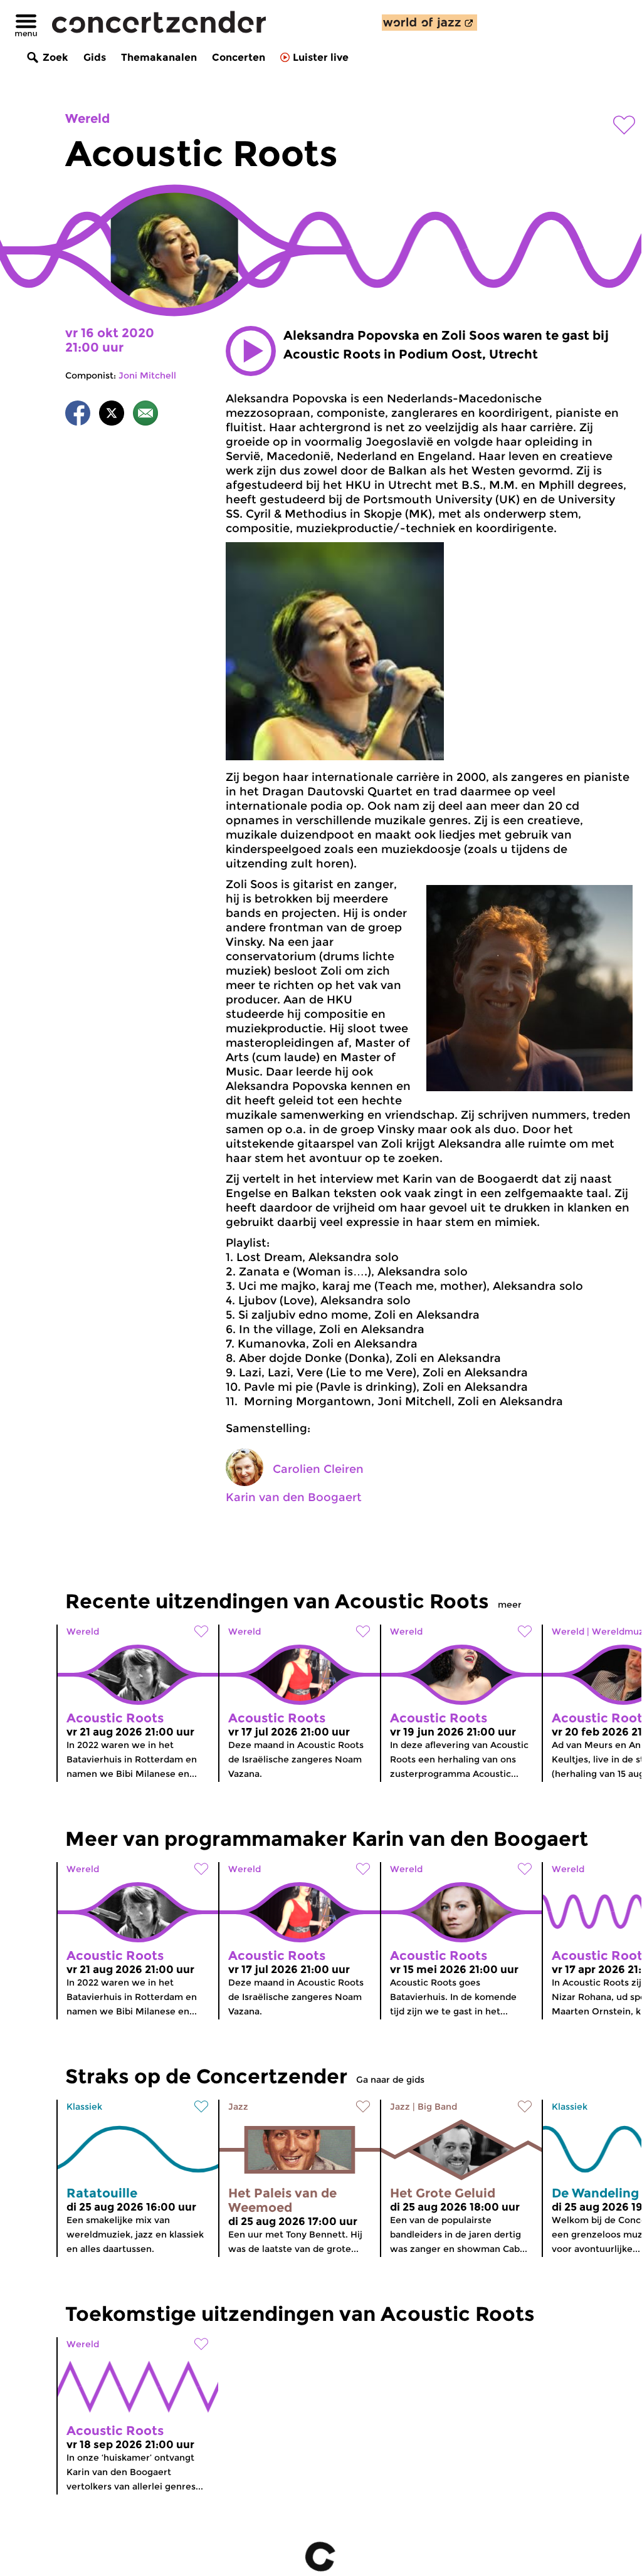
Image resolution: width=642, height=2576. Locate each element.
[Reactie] (145, 415)
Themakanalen (159, 57)
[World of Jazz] (429, 23)
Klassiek (84, 2107)
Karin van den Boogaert (294, 1497)
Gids (95, 57)
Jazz (238, 2107)
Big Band (437, 2107)
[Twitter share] (112, 415)
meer (510, 1605)
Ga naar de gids (390, 2080)
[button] (251, 351)
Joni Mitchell (147, 375)
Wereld (87, 118)
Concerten (239, 57)
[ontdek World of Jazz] (429, 23)
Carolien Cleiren (318, 1469)
